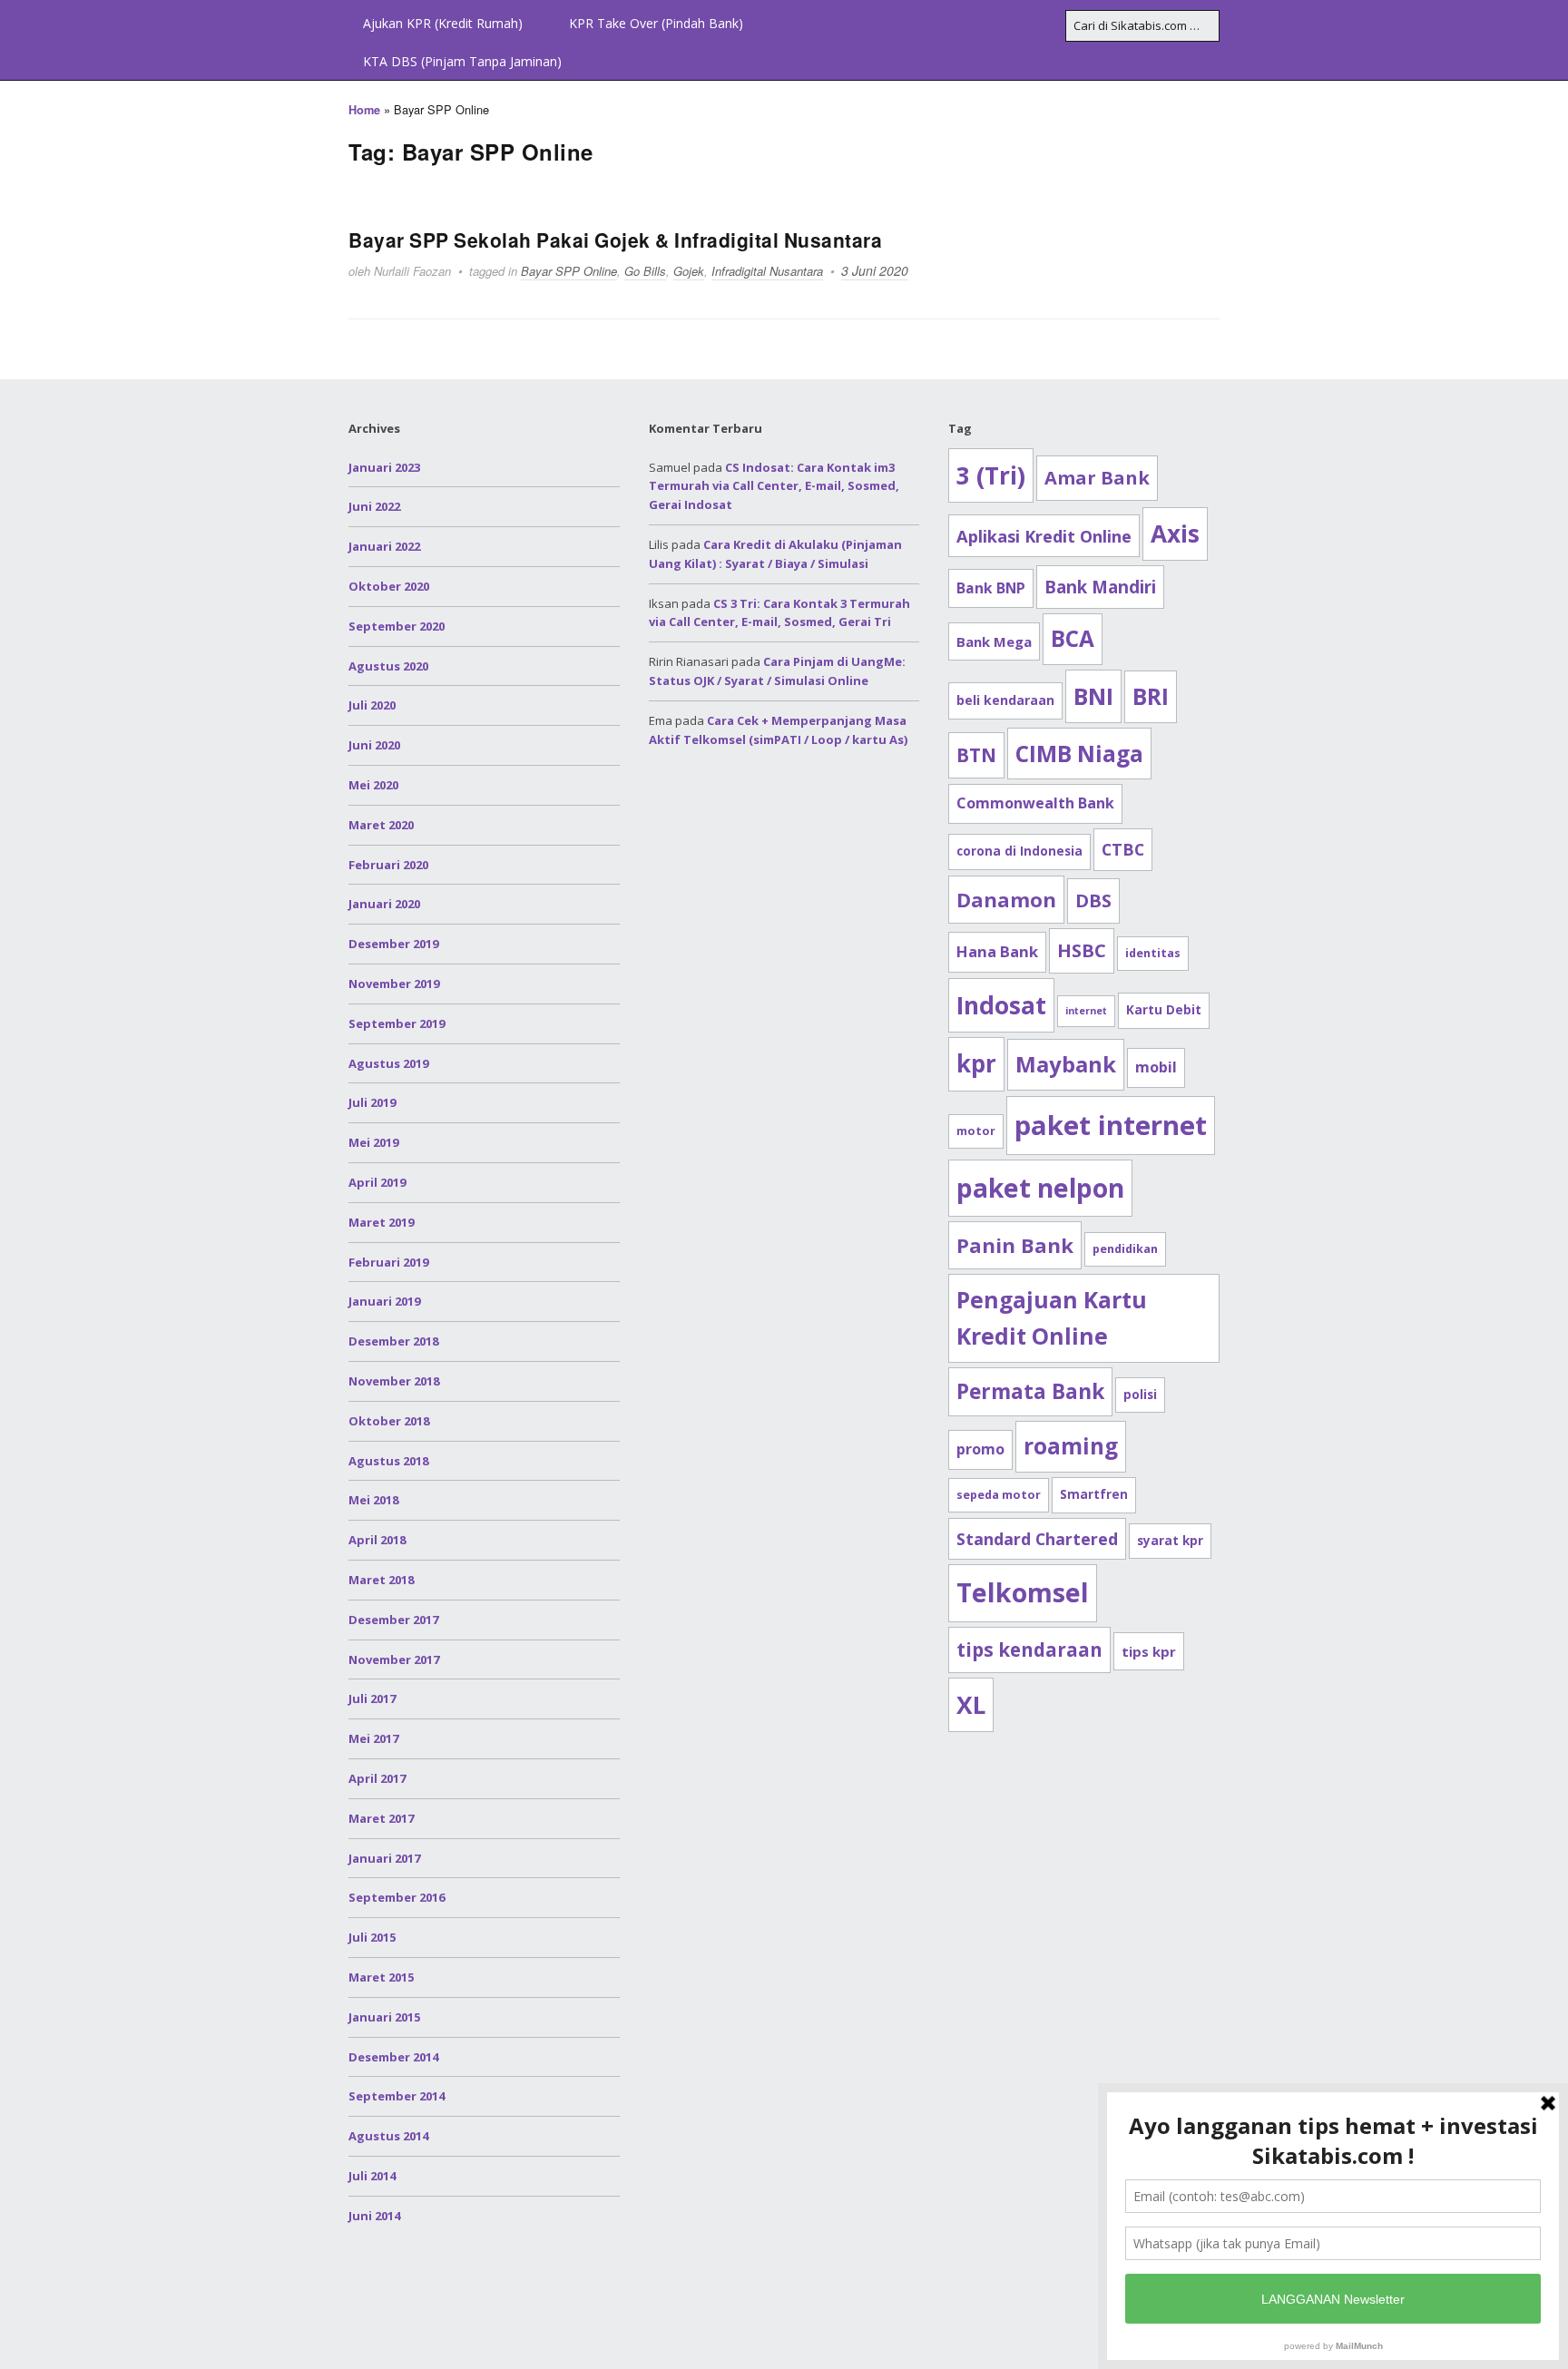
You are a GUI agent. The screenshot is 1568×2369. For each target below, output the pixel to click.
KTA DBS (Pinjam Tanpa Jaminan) (462, 61)
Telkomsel (1023, 1592)
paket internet (1111, 1125)
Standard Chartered (1037, 1539)
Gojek (689, 271)
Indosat (1001, 1005)
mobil (1156, 1067)
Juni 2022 (374, 506)
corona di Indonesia (1019, 851)
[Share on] (1548, 772)
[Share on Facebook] (1548, 609)
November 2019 (394, 984)
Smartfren (1094, 1494)
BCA (1073, 638)
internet (1086, 1011)
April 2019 (377, 1182)
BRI (1151, 696)
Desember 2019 (393, 944)
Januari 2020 (384, 904)
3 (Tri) (991, 475)
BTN (976, 755)
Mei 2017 (373, 1738)
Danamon (1006, 899)
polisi (1140, 1395)
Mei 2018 (373, 1500)
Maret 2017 (381, 1818)
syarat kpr (1170, 1541)
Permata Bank (1030, 1391)
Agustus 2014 (388, 2136)
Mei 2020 (373, 785)
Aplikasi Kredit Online (1044, 536)
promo (980, 1449)
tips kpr (1149, 1651)
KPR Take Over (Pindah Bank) (656, 23)
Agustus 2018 (388, 1461)
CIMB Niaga (1079, 754)
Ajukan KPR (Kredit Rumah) (443, 23)
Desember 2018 (393, 1341)
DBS (1093, 901)
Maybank (1066, 1064)
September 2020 (397, 626)
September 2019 (397, 1023)
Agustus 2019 (388, 1063)
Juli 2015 (372, 1937)
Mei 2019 (373, 1142)
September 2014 (397, 2096)
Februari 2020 (388, 865)
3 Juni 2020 (875, 270)
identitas (1153, 953)
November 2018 (394, 1381)
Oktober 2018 (389, 1421)
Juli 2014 (372, 2176)
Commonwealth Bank (1035, 803)
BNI (1093, 696)
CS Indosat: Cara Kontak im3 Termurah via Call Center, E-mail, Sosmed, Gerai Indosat (774, 486)
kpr (976, 1063)
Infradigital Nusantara (767, 271)
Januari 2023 (384, 467)
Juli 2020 (372, 705)
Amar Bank (1097, 478)
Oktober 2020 (389, 586)
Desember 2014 (393, 2057)
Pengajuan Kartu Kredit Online (1052, 1318)
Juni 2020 (374, 745)
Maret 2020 (381, 825)
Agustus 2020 (388, 666)
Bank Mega (994, 641)
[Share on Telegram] (1548, 674)
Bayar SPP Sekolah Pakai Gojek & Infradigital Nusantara (615, 240)
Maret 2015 (381, 1977)
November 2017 (394, 1659)
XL (971, 1705)
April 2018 (377, 1540)
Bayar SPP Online (569, 271)
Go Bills (645, 271)
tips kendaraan (1029, 1649)
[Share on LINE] (1548, 707)
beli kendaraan (1005, 700)
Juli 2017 (372, 1698)
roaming (1071, 1446)
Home (364, 110)
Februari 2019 (388, 1262)
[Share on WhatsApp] (1548, 739)
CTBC (1123, 849)
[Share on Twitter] (1548, 641)
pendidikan (1125, 1249)
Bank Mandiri (1100, 587)
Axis (1175, 534)
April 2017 (377, 1778)
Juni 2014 (374, 2216)
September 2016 (397, 1897)
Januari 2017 (384, 1858)
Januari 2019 (384, 1301)
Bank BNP (991, 588)
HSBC (1082, 950)
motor (976, 1131)
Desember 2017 (393, 1620)
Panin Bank (1015, 1245)
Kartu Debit (1164, 1010)
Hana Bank (997, 951)
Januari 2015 (384, 2017)
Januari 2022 (384, 546)
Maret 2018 (381, 1580)
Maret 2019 (381, 1222)
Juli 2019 (372, 1102)
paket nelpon (1040, 1188)
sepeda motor (999, 1495)
